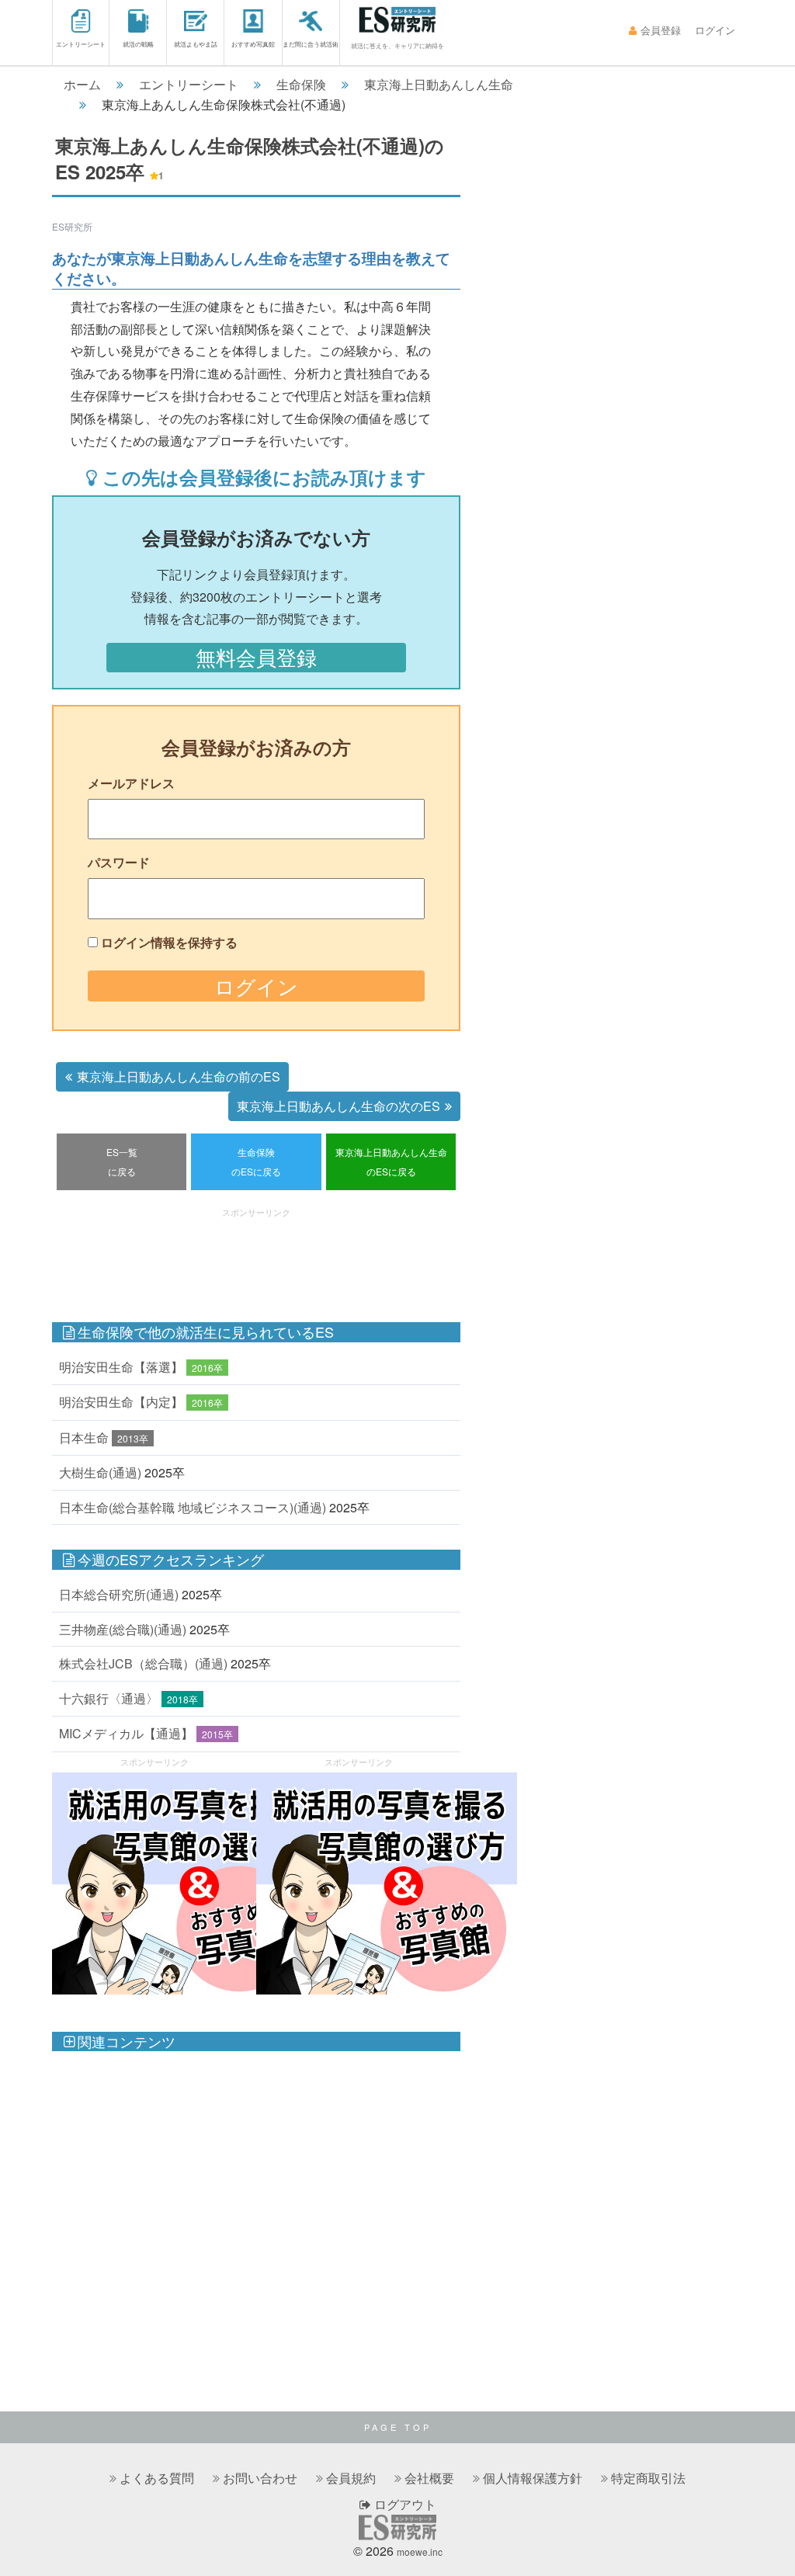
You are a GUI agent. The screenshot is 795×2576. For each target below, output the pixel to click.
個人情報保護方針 (533, 2478)
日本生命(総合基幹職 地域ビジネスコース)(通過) (193, 1507)
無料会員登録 (256, 657)
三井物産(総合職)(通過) (123, 1629)
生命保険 (301, 84)
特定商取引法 (648, 2478)
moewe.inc (420, 2552)
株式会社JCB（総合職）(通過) (143, 1663)
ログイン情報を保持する (169, 942)
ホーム (82, 84)
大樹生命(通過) (100, 1472)
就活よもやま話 (196, 44)
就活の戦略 (138, 44)
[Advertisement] (335, 1257)
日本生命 (84, 1437)
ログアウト (404, 2504)
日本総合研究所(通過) (119, 1594)
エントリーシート (81, 44)
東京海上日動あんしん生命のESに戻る (391, 1162)
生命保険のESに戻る (256, 1162)
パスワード (119, 862)
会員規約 (351, 2478)
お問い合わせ (260, 2478)
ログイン (715, 30)
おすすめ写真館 (253, 44)
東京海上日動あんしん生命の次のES (338, 1106)
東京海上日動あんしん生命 (439, 84)
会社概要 (429, 2478)
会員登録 (661, 30)
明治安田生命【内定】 (121, 1402)
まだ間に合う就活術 (311, 44)
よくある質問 (157, 2478)
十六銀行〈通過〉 (109, 1698)
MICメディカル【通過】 (126, 1733)
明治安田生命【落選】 (121, 1367)
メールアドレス (131, 783)
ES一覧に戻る (122, 1162)
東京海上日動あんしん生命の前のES (179, 1076)
